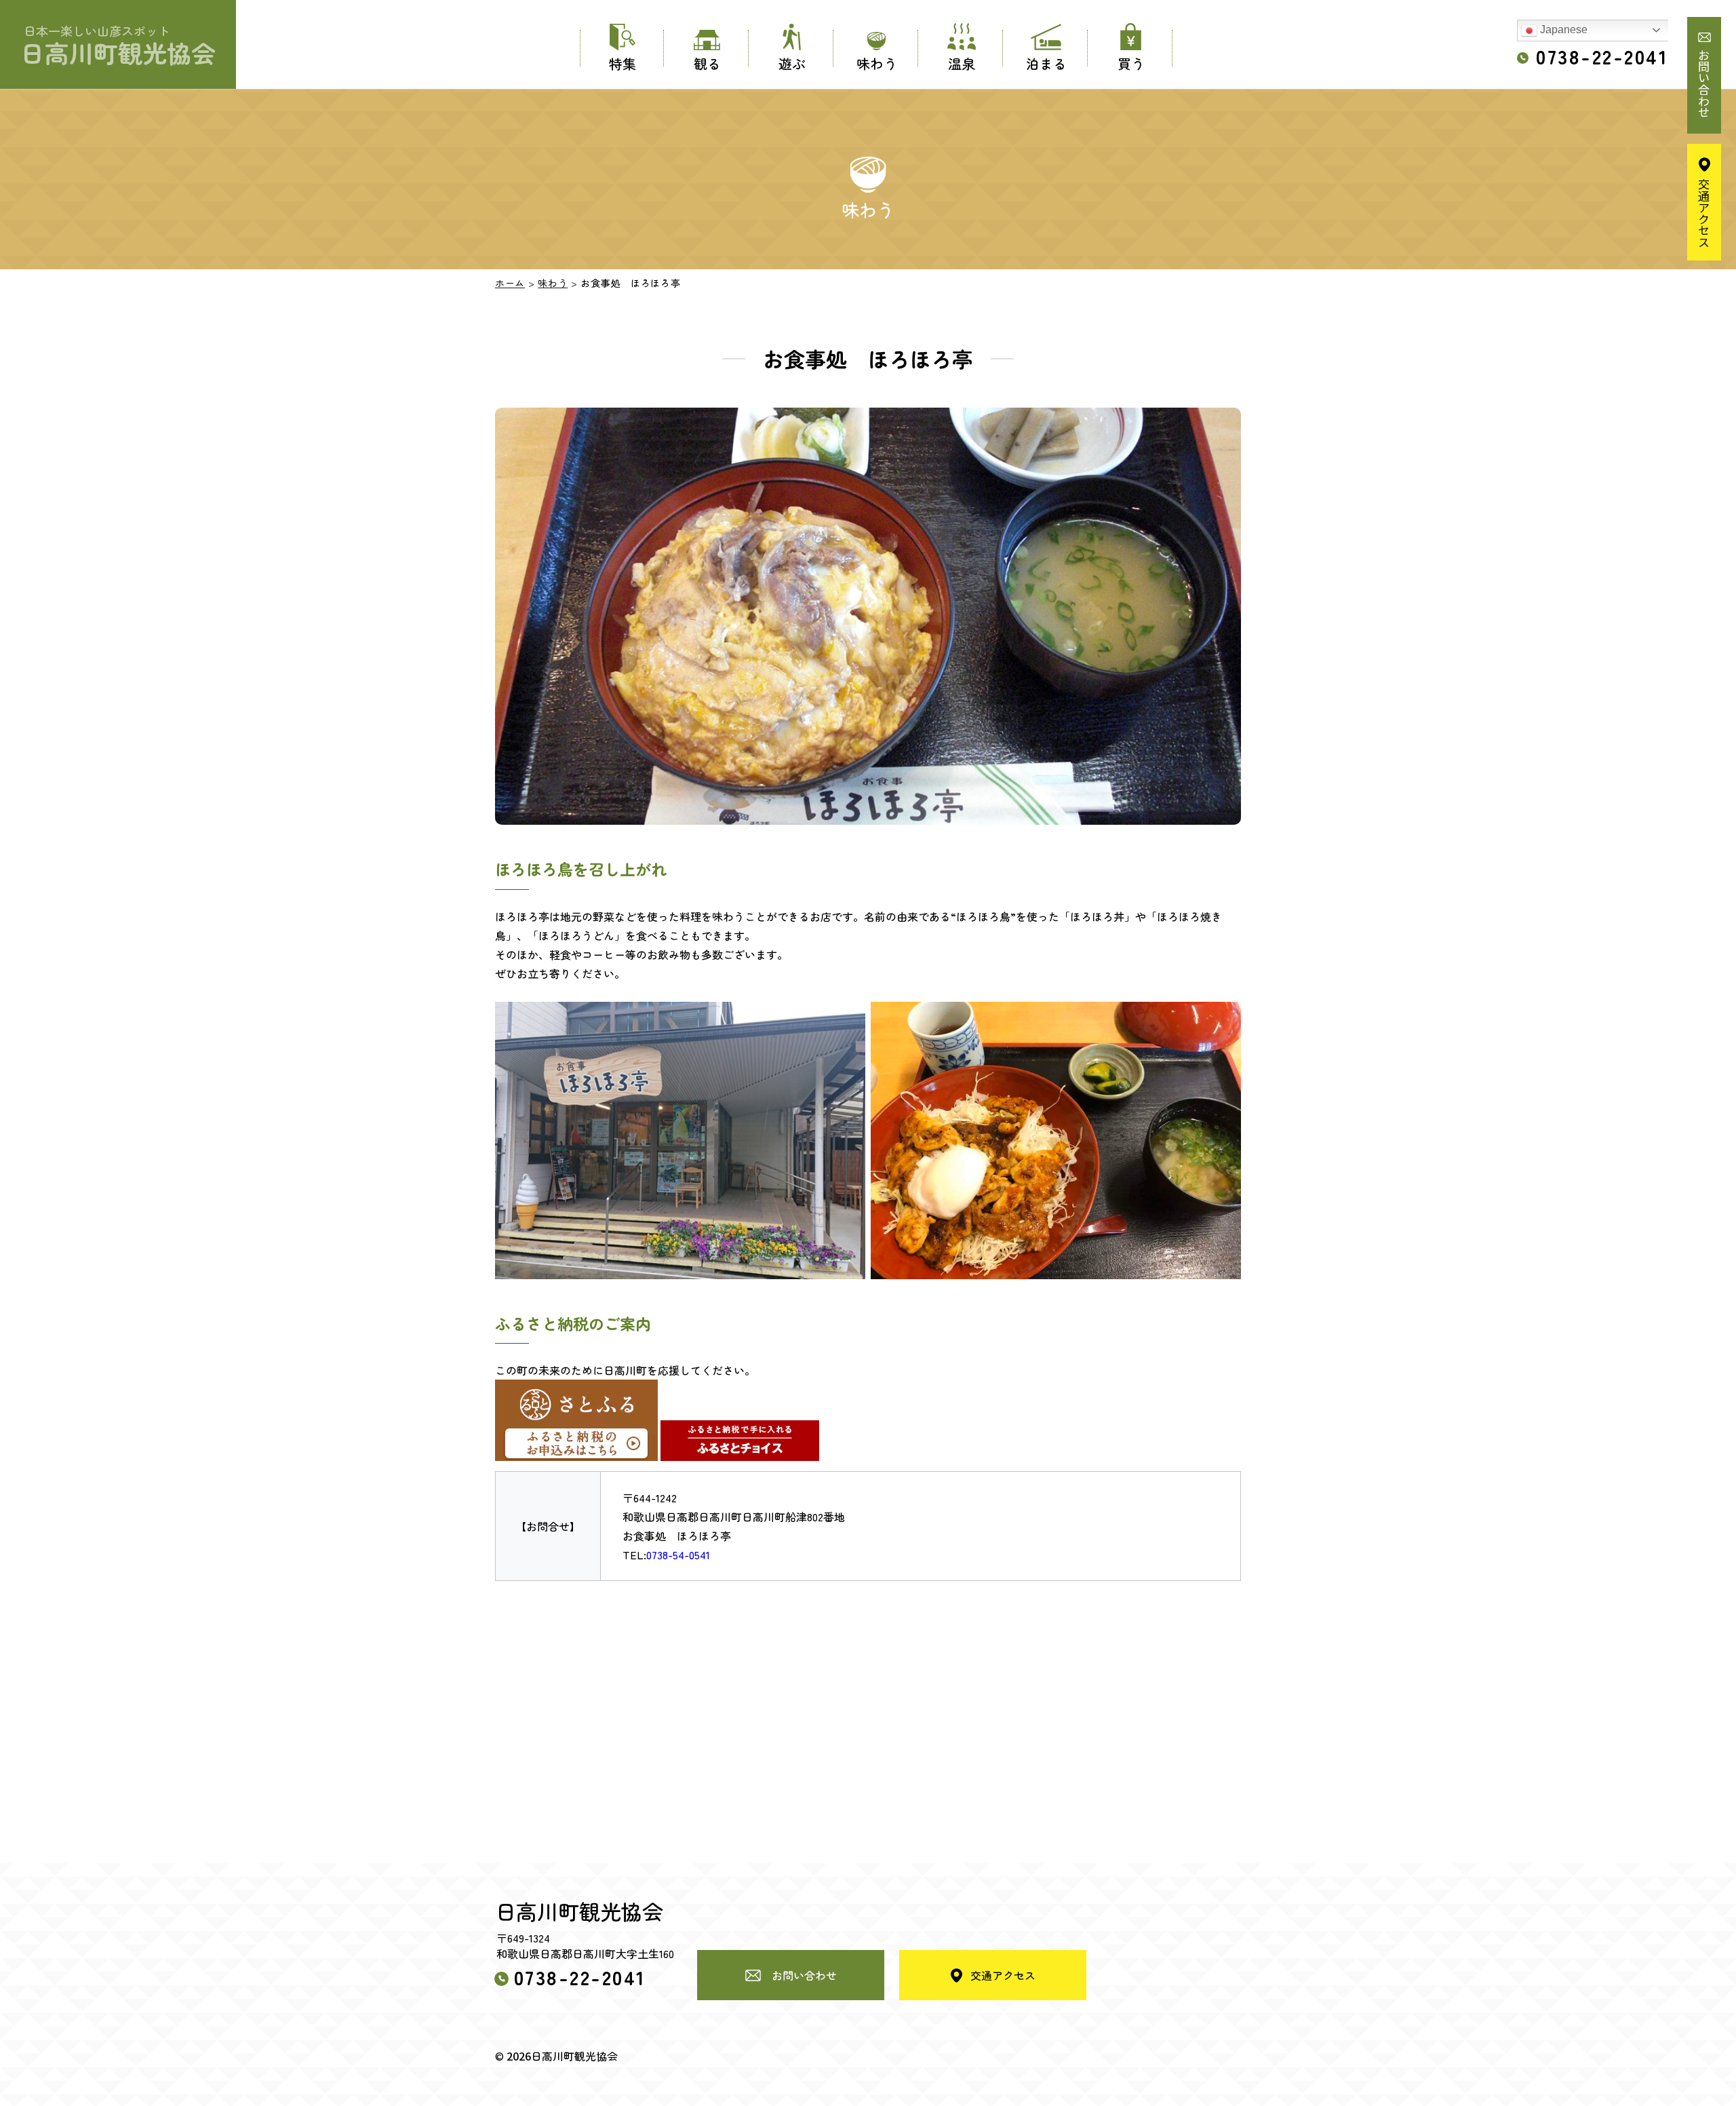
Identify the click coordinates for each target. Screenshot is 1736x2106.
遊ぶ (792, 63)
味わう (877, 63)
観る (707, 63)
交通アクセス (1704, 213)
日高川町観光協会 (118, 46)
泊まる (1046, 63)
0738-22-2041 (1602, 56)
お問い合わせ (1704, 83)
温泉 (962, 63)
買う (1131, 63)
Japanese (1562, 30)
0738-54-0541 (678, 1555)
